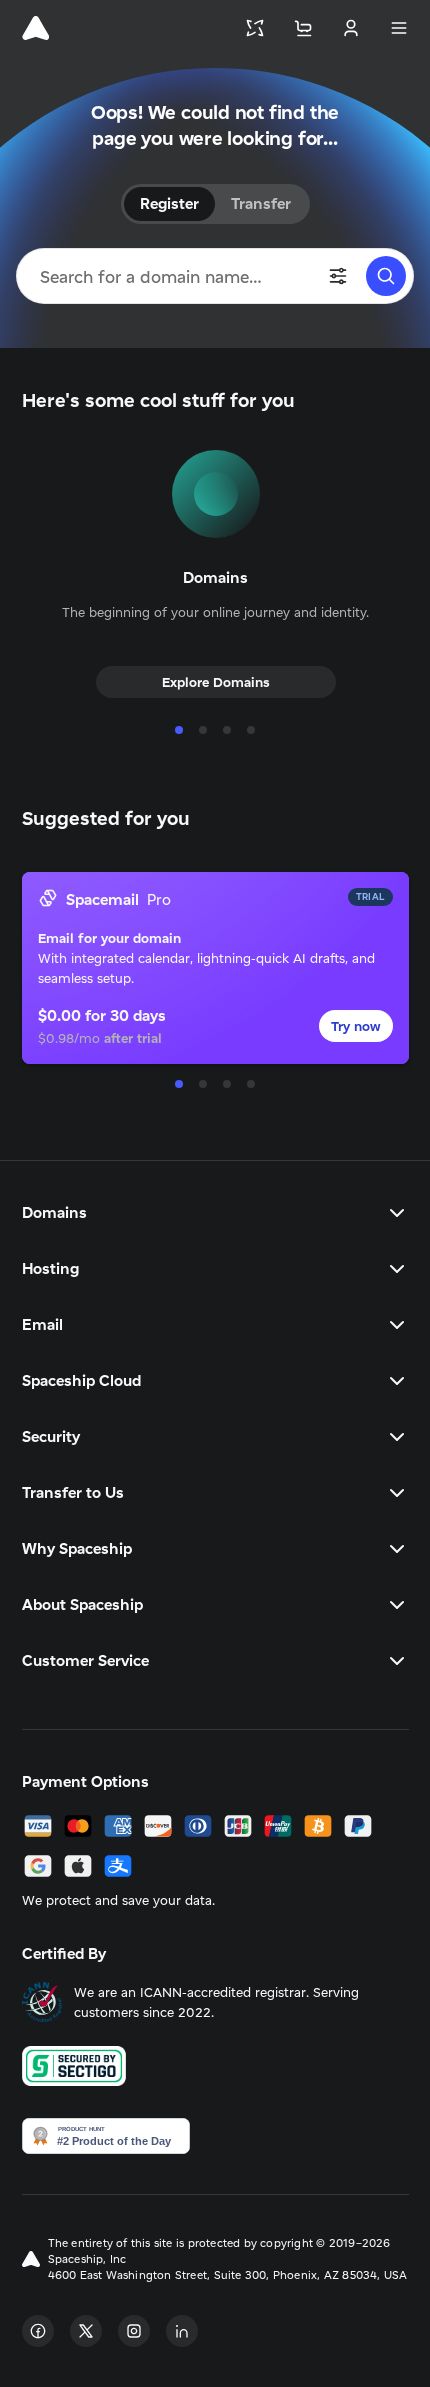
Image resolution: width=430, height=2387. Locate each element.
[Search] (386, 276)
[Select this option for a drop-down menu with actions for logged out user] (351, 28)
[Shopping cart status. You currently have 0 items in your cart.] (303, 28)
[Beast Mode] (338, 276)
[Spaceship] (35, 28)
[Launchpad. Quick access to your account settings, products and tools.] (255, 28)
